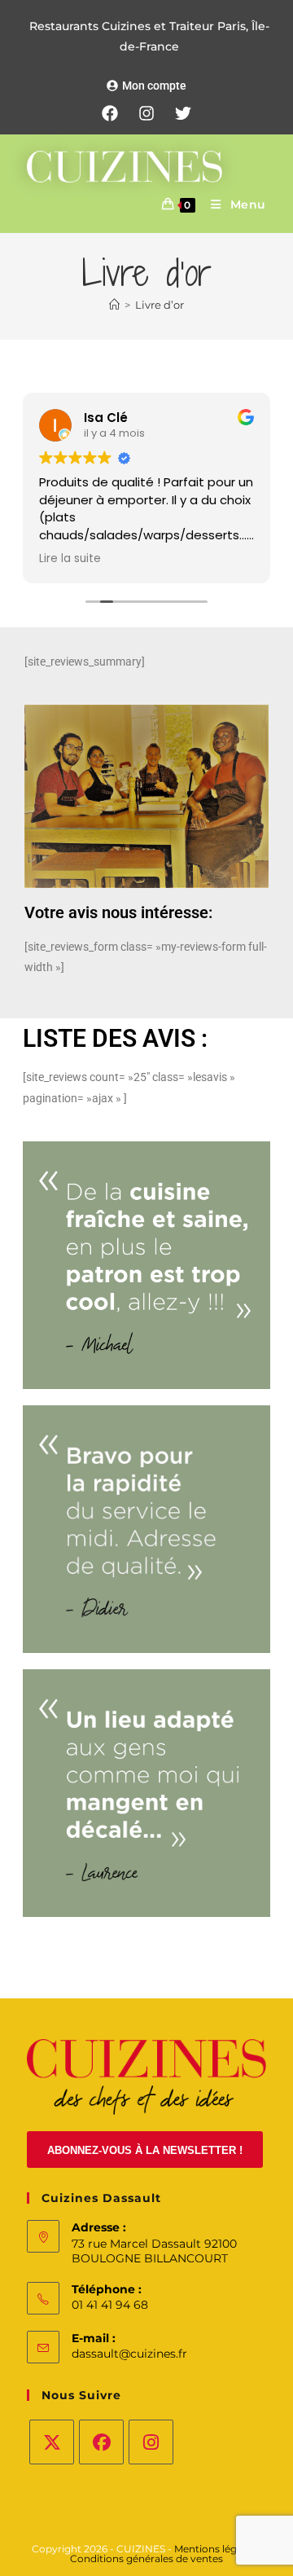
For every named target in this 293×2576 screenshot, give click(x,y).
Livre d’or (160, 305)
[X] (52, 2442)
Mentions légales (216, 2549)
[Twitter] (183, 113)
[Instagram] (146, 113)
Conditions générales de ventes (146, 2558)
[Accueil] (114, 305)
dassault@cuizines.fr (129, 2354)
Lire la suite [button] (70, 559)
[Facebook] (110, 113)
